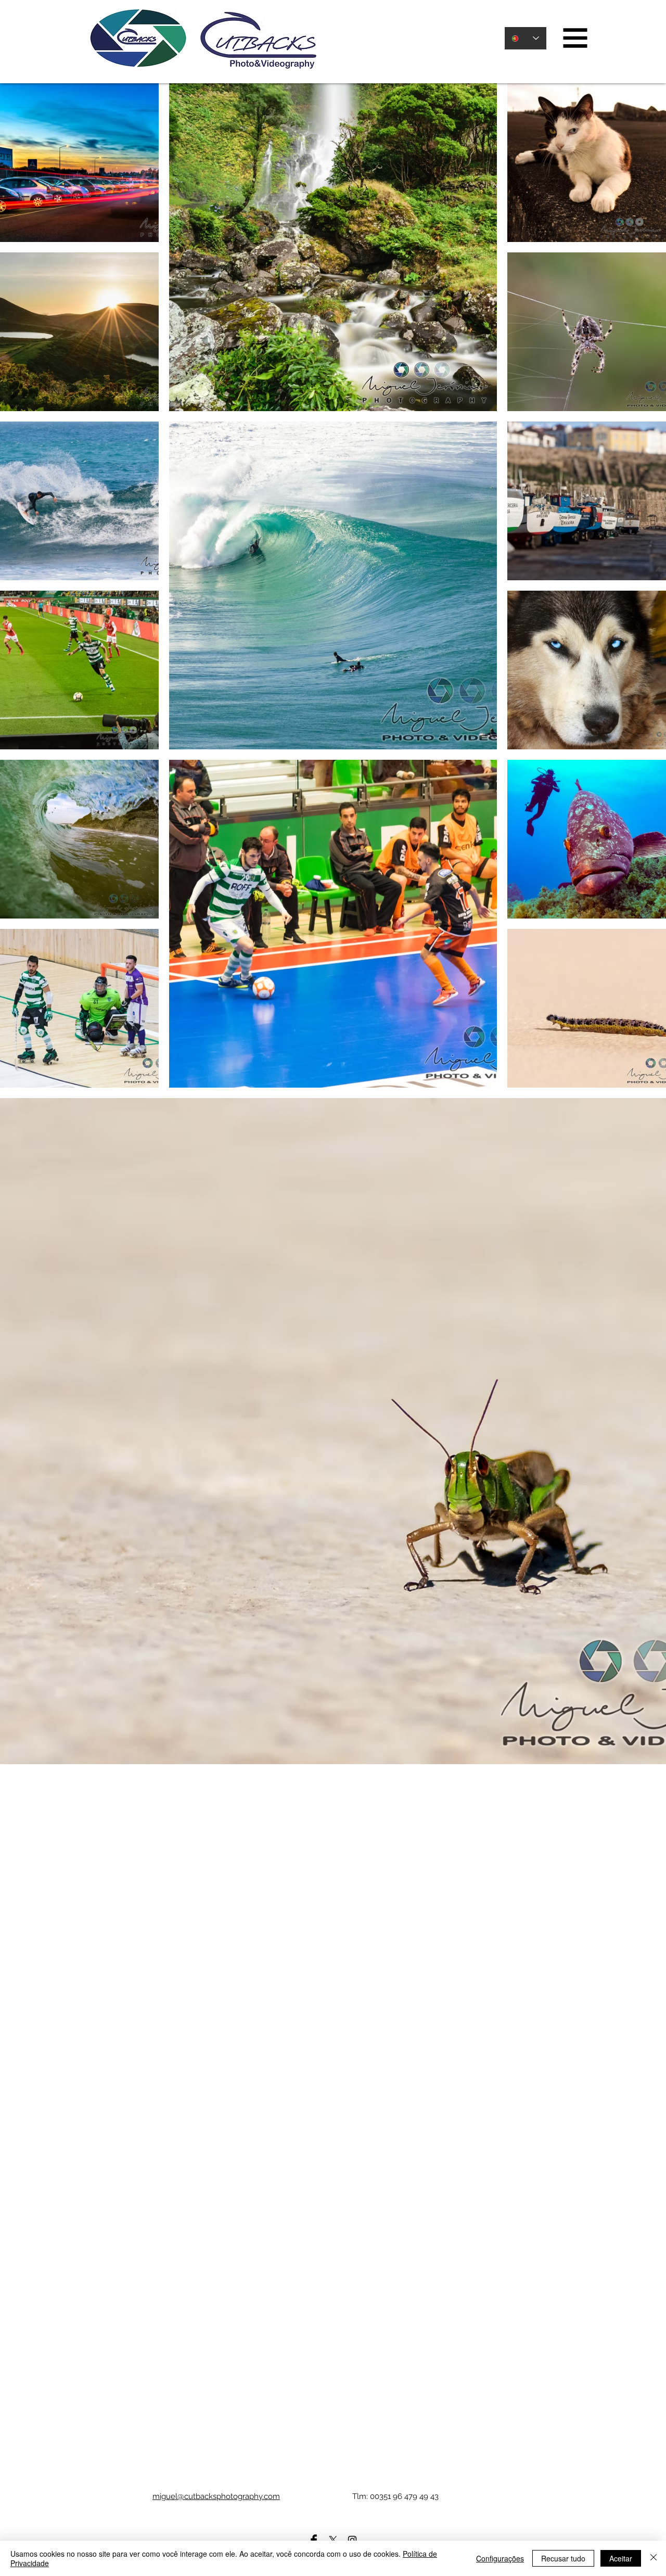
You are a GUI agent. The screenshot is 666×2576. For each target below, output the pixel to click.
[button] (575, 38)
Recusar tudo (563, 2558)
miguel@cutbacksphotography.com (216, 2496)
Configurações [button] (500, 2558)
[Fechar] (654, 2558)
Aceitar (621, 2558)
